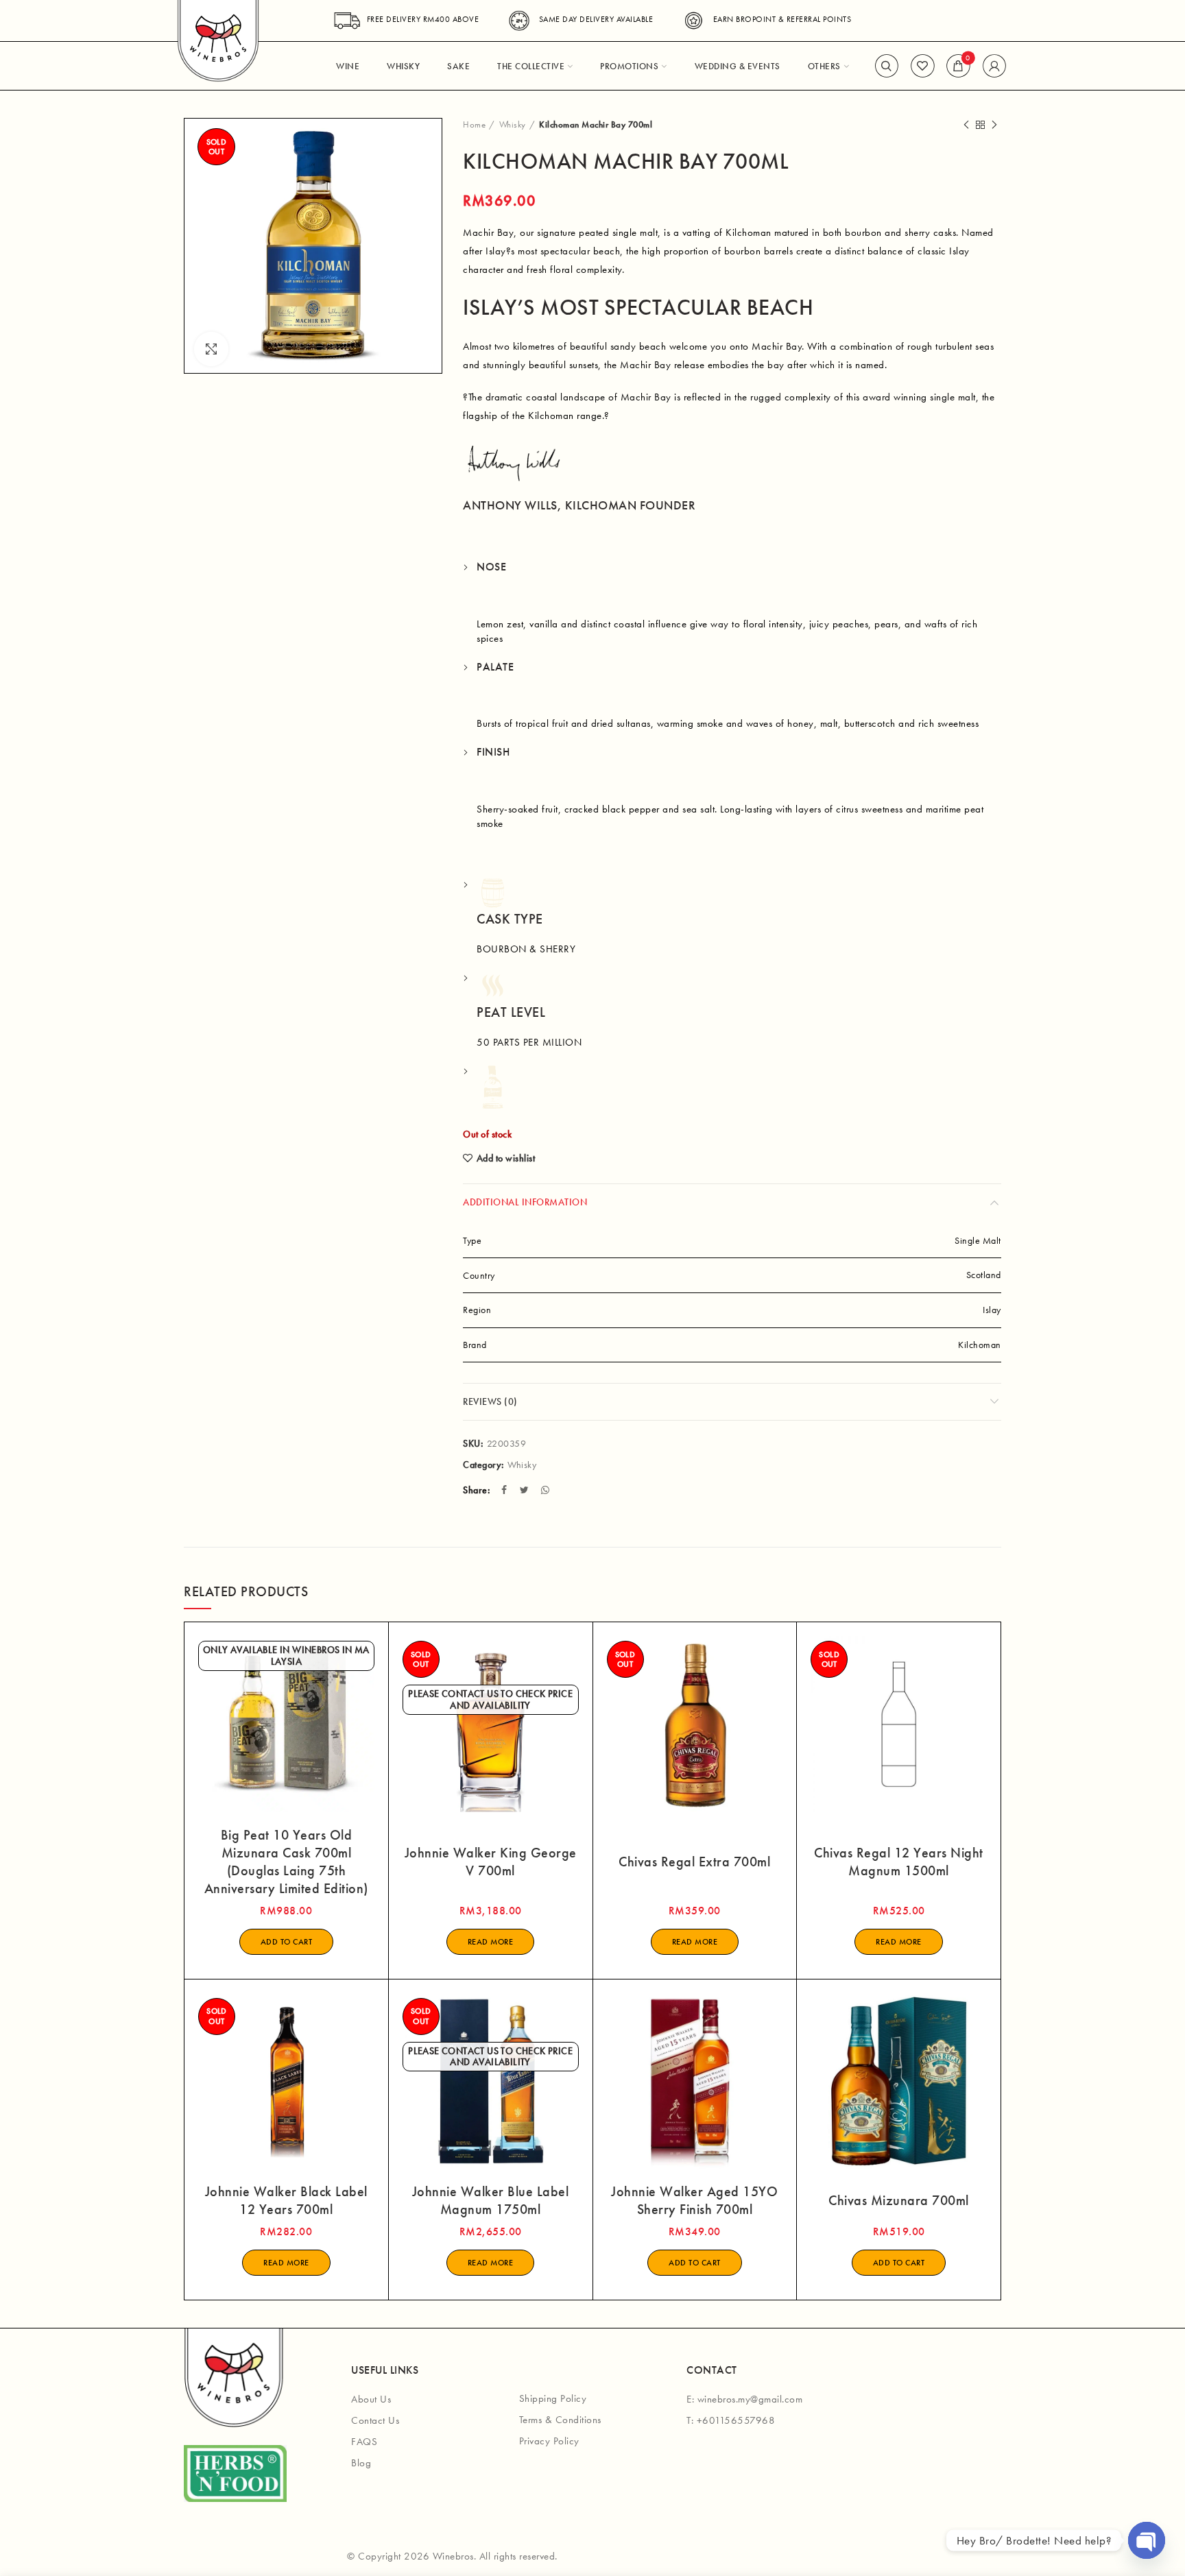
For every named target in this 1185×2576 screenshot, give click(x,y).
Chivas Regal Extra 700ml (694, 1862)
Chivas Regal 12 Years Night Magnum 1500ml (899, 1862)
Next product (994, 125)
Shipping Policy (553, 2398)
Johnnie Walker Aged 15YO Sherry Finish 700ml (694, 2200)
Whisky (513, 124)
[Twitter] (526, 1490)
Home (474, 124)
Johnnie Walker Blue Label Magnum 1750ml (491, 2200)
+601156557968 (736, 2420)
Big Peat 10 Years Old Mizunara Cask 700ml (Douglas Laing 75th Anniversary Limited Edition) (286, 1862)
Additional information (525, 1202)
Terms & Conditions (560, 2420)
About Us (371, 2399)
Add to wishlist (506, 1158)
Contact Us (375, 2420)
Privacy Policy (549, 2441)
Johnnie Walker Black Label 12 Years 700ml (286, 2200)
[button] (287, 1942)
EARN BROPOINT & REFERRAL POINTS (782, 19)
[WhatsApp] (547, 1490)
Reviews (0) (490, 1401)
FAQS (364, 2442)
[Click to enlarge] (211, 349)
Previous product (966, 125)
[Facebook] (506, 1490)
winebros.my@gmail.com (750, 2399)
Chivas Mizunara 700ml (899, 2200)
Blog (361, 2463)
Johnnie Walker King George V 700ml (491, 1862)
